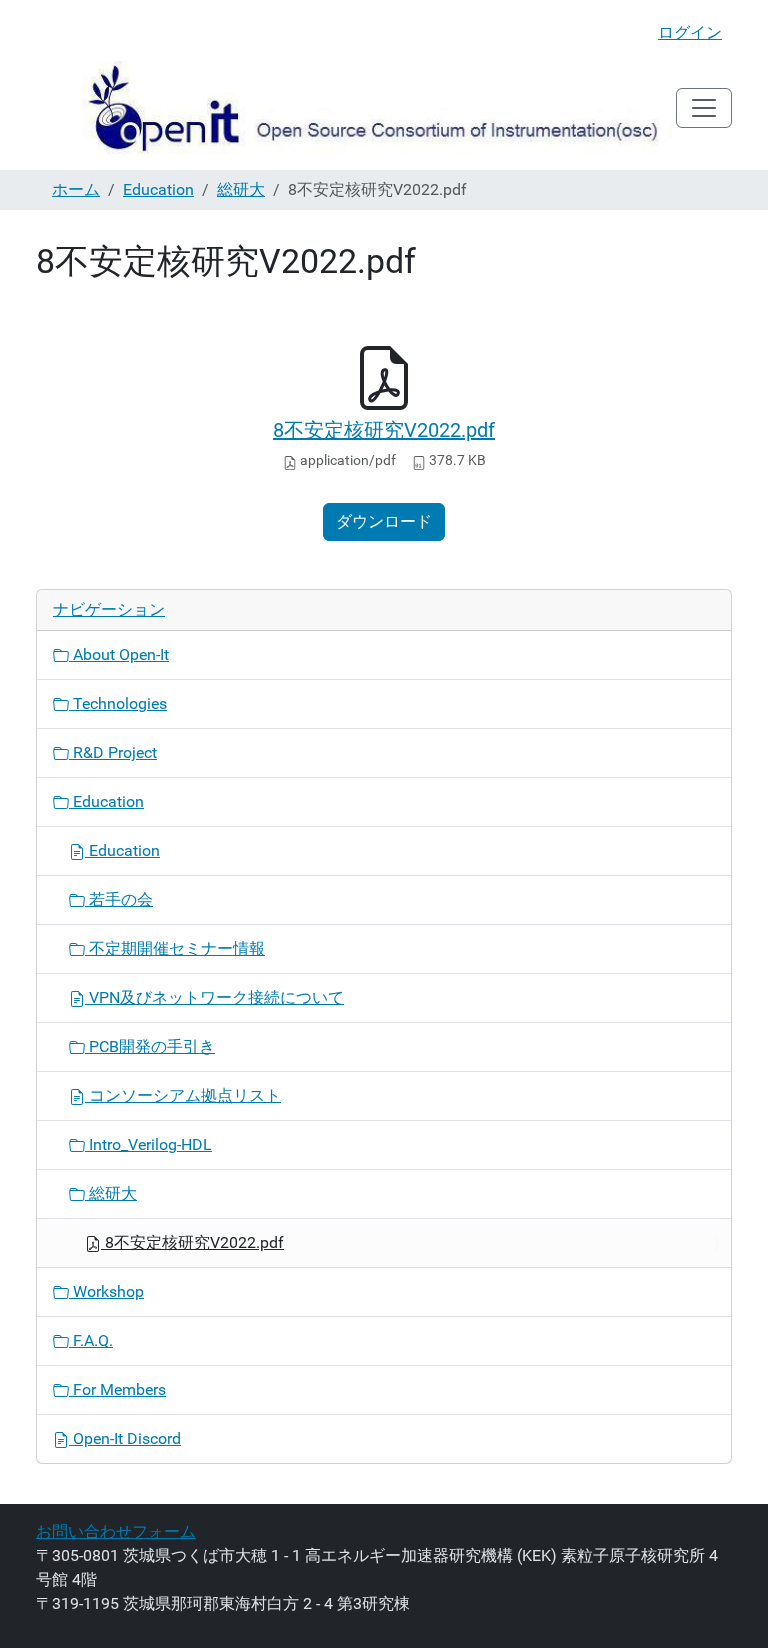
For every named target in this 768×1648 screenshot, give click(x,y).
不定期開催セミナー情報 (175, 948)
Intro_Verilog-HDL (148, 1144)
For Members (117, 1389)
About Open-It (119, 654)
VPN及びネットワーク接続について (214, 997)
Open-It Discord (125, 1438)
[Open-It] (356, 107)
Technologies (118, 703)
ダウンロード (384, 521)
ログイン (690, 32)
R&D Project (113, 752)
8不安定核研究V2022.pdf (384, 430)
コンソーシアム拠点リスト (183, 1095)
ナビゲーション (109, 609)
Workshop (106, 1291)
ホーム (76, 189)
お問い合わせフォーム (116, 1531)
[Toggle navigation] (704, 108)
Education (158, 189)
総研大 (241, 189)
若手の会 (119, 899)
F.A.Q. (91, 1340)
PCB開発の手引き (150, 1046)
